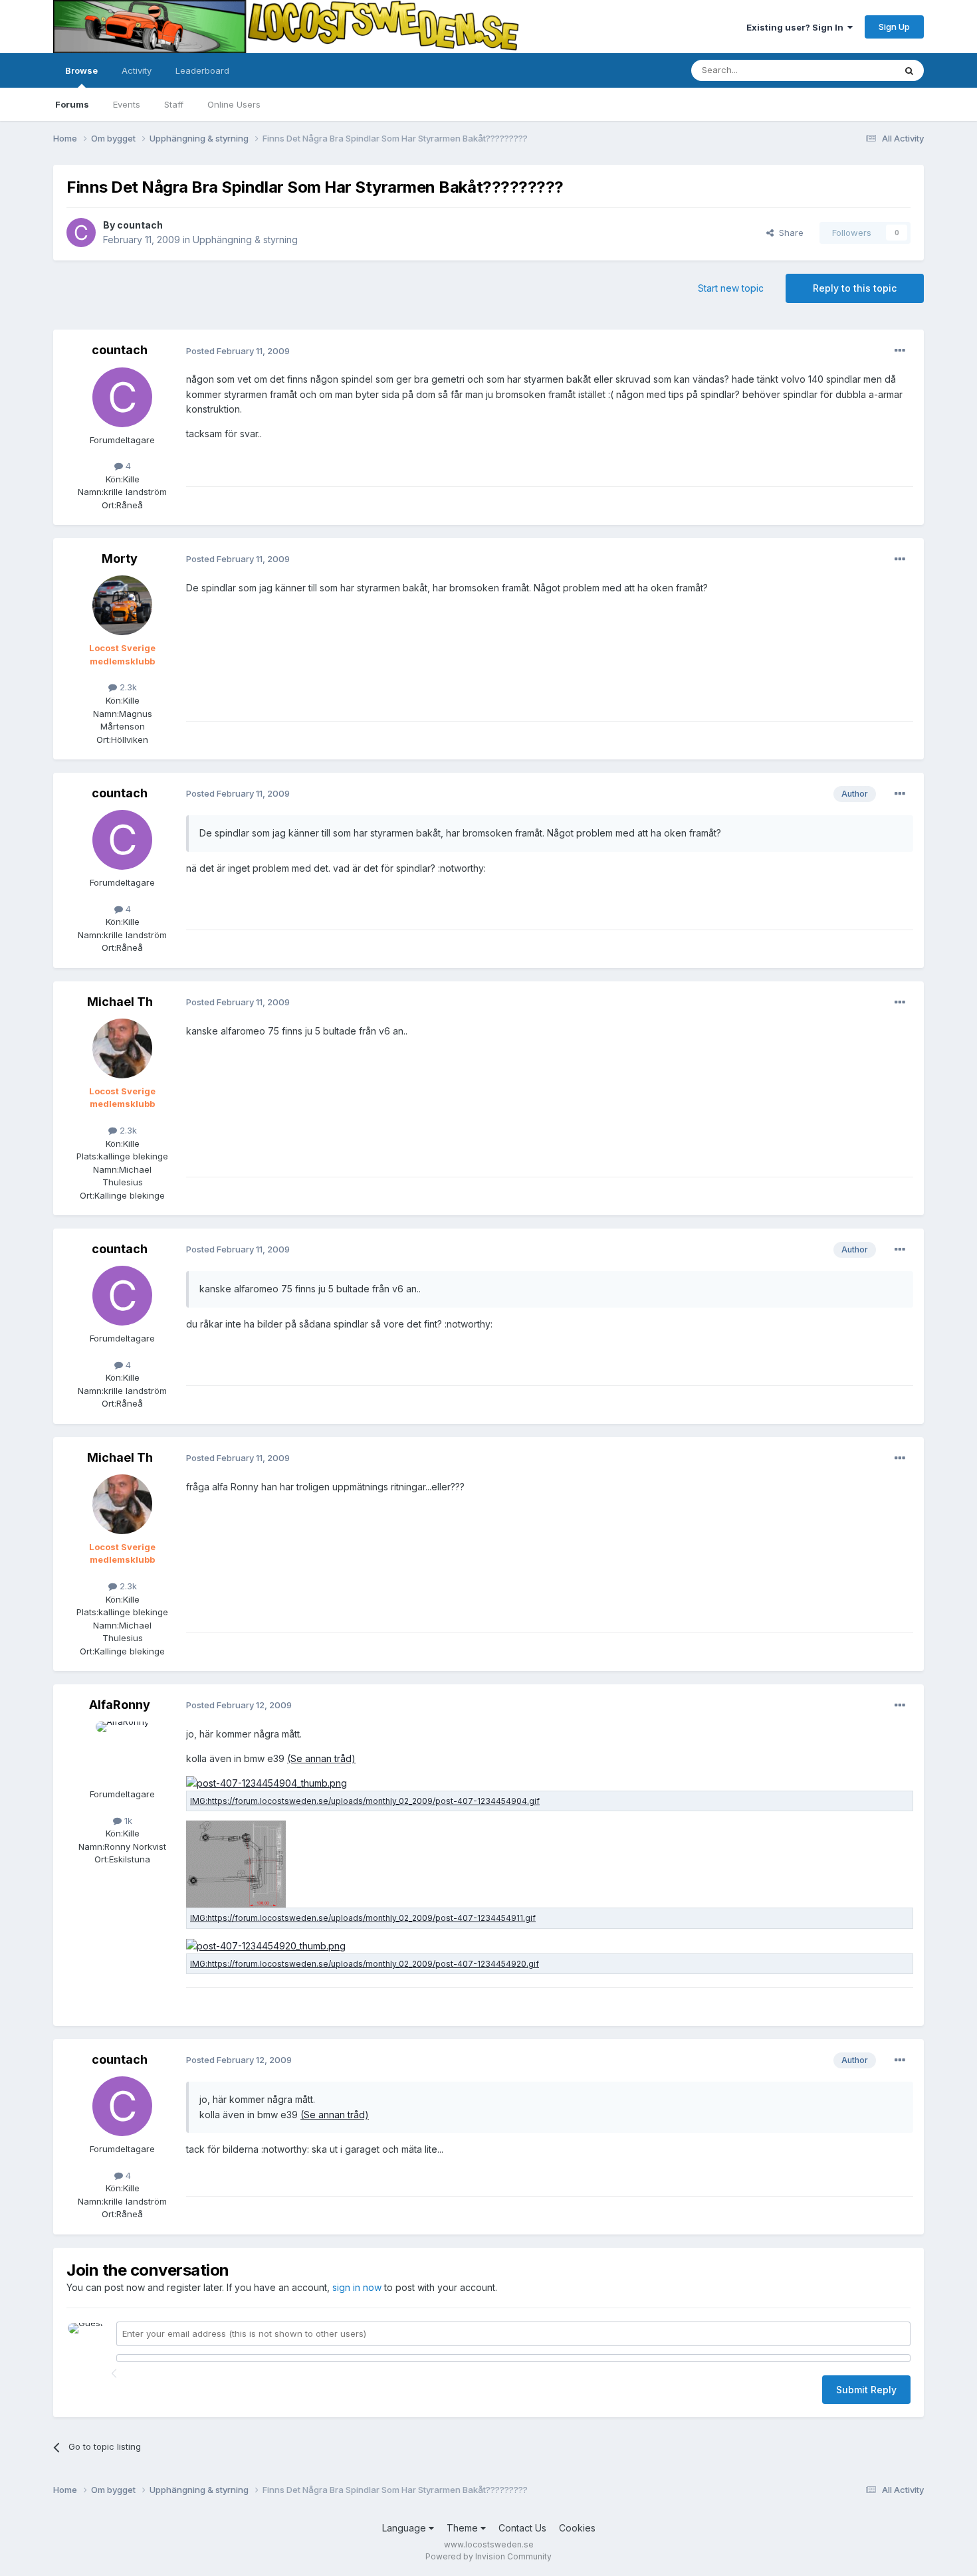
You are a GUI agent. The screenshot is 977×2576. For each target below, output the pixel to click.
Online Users (234, 104)
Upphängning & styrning (245, 240)
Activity (137, 70)
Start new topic (731, 288)
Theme (464, 2528)
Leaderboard (202, 70)
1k (127, 1821)
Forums (72, 104)
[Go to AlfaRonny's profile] (122, 1751)
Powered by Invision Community (489, 2556)
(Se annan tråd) (321, 1758)
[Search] (909, 70)
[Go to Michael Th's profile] (122, 1048)
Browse (81, 70)
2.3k (127, 687)
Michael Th (120, 1002)
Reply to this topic (855, 288)
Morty (120, 558)
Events (127, 104)
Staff (174, 104)
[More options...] (900, 351)
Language (405, 2528)
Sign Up (894, 27)
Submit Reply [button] (866, 2390)
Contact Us (522, 2528)
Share (789, 233)
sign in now (357, 2287)
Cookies (577, 2528)
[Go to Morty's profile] (122, 605)
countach (140, 225)
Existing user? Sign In (797, 27)
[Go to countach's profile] (81, 233)
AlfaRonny (120, 1705)
